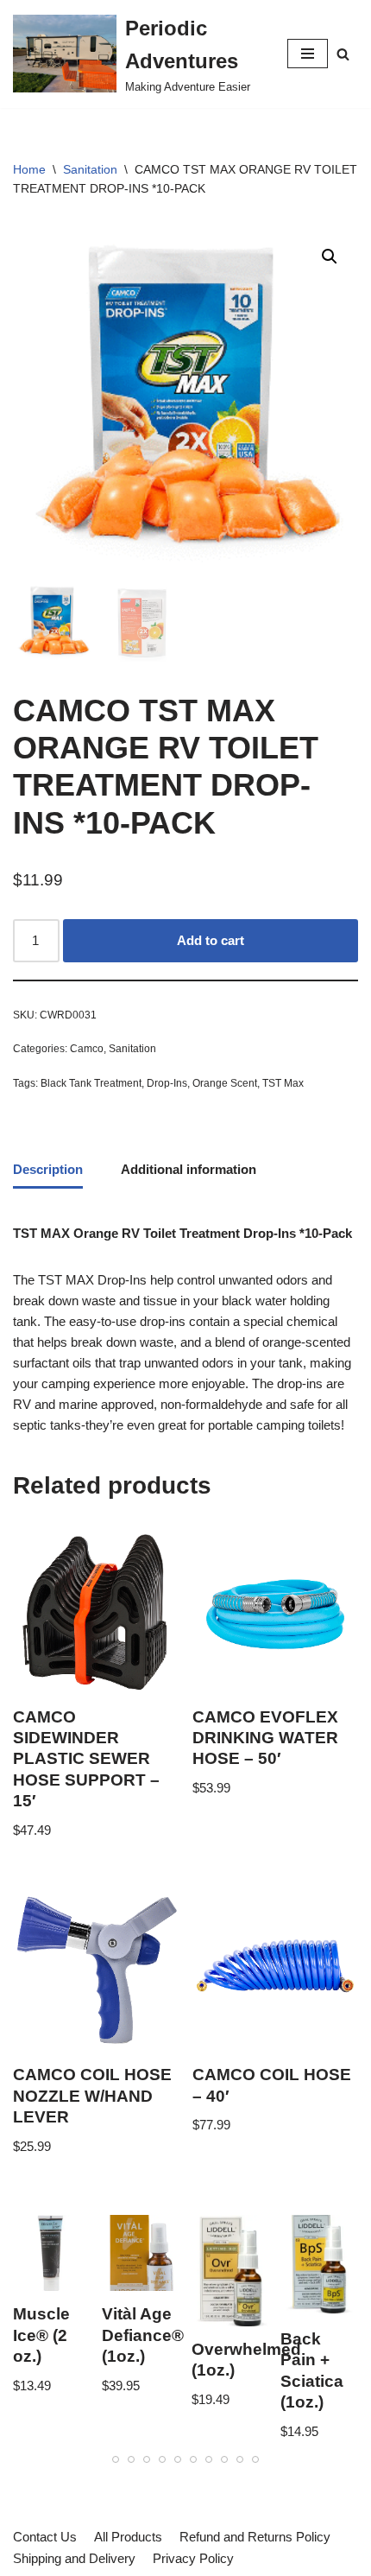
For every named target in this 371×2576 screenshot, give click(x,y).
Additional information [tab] (189, 1169)
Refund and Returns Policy (255, 2537)
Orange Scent (225, 1083)
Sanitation (90, 169)
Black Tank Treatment (91, 1083)
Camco (87, 1049)
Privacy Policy (193, 2558)
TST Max (283, 1083)
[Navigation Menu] (308, 54)
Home (29, 169)
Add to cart (211, 940)
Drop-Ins (167, 1083)
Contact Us (45, 2537)
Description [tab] (48, 1169)
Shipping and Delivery (74, 2558)
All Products (128, 2537)
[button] (343, 54)
